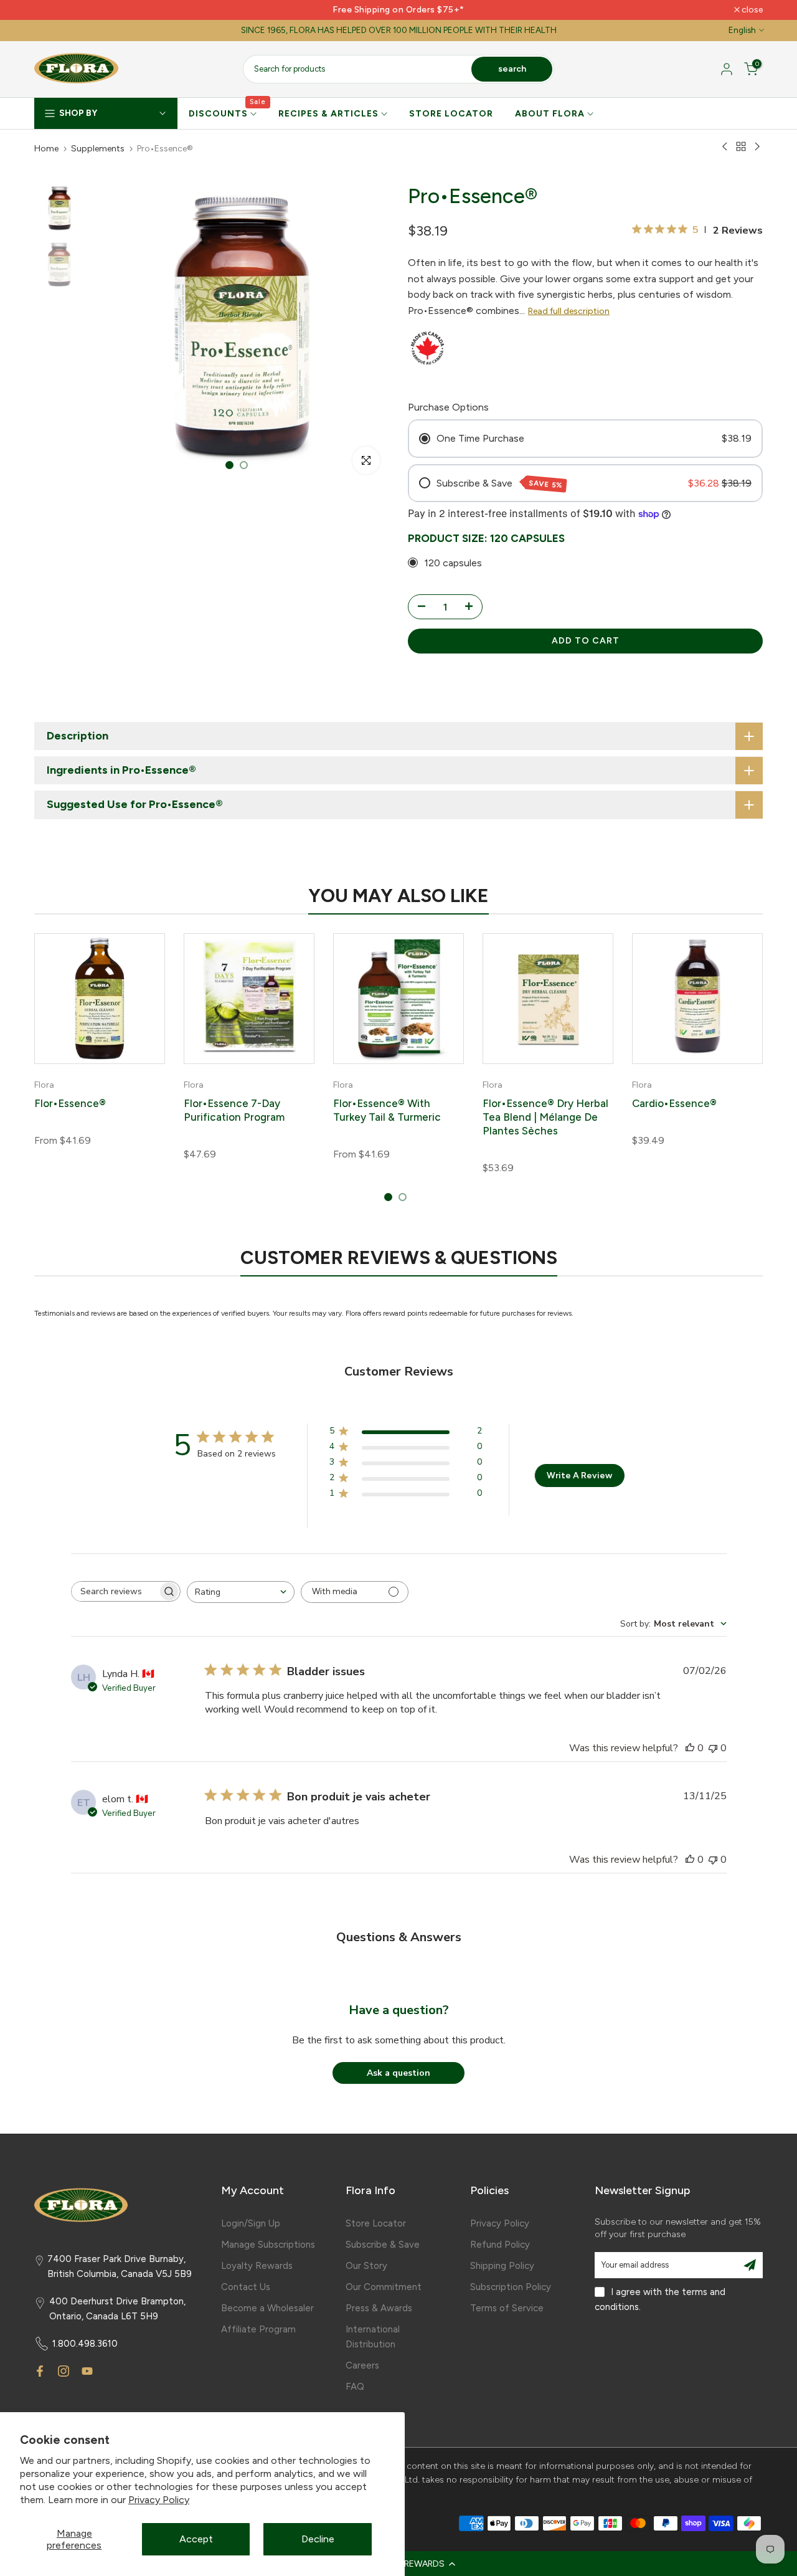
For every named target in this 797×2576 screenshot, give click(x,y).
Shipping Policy (502, 2266)
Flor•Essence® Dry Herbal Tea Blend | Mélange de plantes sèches (545, 1116)
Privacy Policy (159, 2500)
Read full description (569, 311)
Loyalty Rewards (257, 2266)
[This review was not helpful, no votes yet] (713, 1748)
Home (46, 149)
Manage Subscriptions (268, 2245)
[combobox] (241, 1592)
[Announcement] (398, 10)
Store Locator (376, 2223)
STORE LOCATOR (451, 114)
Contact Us (246, 2287)
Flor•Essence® (70, 1103)
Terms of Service (507, 2308)
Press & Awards (379, 2308)
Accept (196, 2539)
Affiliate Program (258, 2329)
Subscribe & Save (383, 2245)
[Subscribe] (750, 2265)
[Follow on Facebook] (40, 2371)
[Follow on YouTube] (87, 2371)
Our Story (366, 2266)
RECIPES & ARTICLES (328, 114)
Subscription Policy (511, 2287)
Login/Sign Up (251, 2223)
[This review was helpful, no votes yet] (690, 1748)
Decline (318, 2539)
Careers (362, 2365)
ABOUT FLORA (550, 114)
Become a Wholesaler (267, 2308)
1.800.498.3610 (85, 2344)
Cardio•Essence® (674, 1103)
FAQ (355, 2387)
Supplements (98, 149)
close (51, 10)
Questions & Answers (399, 1937)
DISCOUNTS (228, 113)
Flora (44, 1085)
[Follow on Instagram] (64, 2371)
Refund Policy (500, 2245)
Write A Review (579, 1476)
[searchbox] (115, 1591)
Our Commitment (384, 2287)
